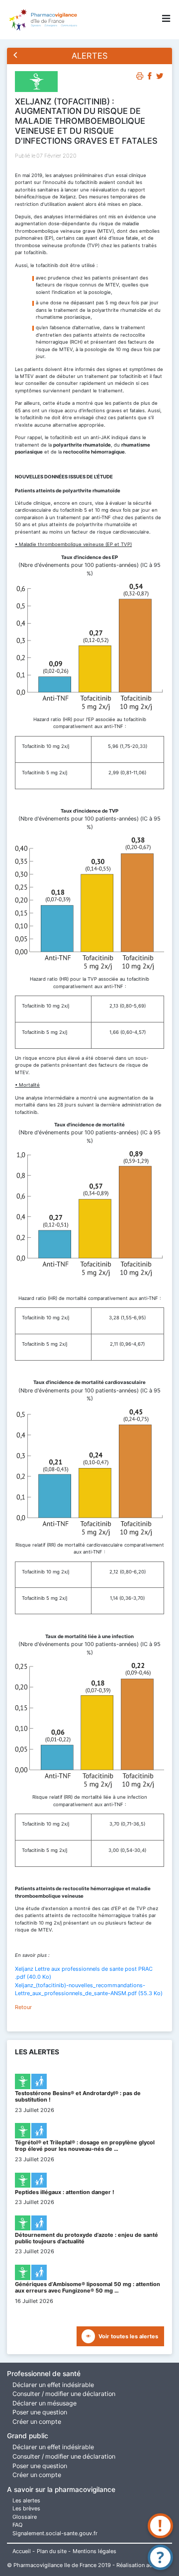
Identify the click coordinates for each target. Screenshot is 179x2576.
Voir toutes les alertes (128, 2336)
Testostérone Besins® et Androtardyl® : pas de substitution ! (78, 2096)
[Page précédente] (16, 56)
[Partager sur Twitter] (160, 78)
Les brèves (26, 2508)
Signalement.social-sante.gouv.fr (55, 2533)
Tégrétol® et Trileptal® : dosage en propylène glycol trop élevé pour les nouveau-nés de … (85, 2146)
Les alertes (26, 2500)
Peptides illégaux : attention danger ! (65, 2192)
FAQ (17, 2525)
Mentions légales (94, 2551)
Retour (23, 2007)
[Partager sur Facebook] (150, 78)
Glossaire (25, 2517)
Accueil (22, 2551)
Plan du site (52, 2551)
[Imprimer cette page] (140, 78)
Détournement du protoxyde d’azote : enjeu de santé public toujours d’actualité (87, 2238)
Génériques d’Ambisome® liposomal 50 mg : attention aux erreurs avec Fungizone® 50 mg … (88, 2287)
